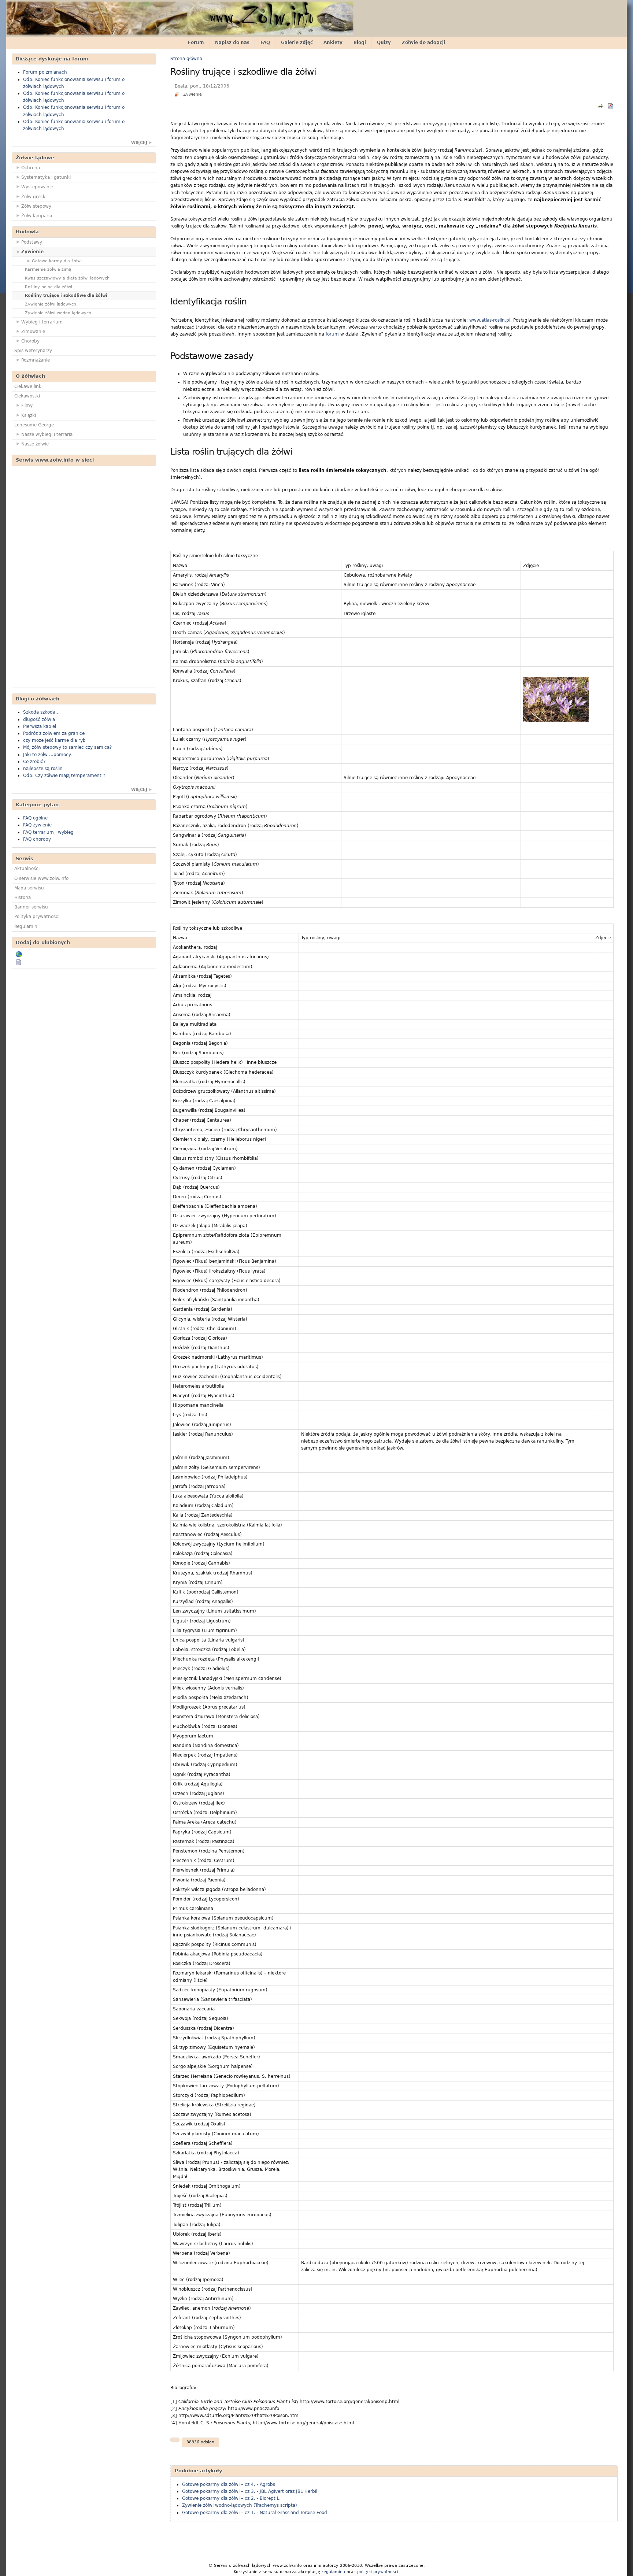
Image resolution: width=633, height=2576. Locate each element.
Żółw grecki (34, 197)
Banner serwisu (31, 907)
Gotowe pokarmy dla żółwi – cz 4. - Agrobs (229, 2484)
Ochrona (31, 168)
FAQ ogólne (35, 818)
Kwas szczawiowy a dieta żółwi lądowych (67, 278)
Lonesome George (34, 425)
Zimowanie (33, 332)
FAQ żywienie (37, 825)
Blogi (360, 42)
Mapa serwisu (29, 888)
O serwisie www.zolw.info (41, 878)
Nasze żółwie (35, 444)
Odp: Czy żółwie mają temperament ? (64, 776)
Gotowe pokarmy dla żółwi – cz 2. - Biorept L (231, 2498)
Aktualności (27, 869)
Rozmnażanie (36, 360)
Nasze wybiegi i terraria (47, 434)
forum (332, 334)
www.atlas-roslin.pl (490, 320)
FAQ (265, 42)
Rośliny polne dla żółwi (49, 287)
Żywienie (32, 252)
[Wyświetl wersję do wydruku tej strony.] (600, 106)
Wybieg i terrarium (42, 322)
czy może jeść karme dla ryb (54, 740)
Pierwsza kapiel (40, 726)
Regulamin (26, 926)
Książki (29, 415)
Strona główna (186, 59)
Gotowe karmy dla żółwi (57, 261)
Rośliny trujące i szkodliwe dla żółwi (66, 295)
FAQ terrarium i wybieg (48, 832)
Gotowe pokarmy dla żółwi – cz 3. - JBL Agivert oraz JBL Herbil (250, 2491)
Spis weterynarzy (33, 351)
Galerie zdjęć (297, 42)
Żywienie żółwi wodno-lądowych (58, 313)
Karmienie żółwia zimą (48, 269)
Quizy (384, 42)
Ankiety (333, 42)
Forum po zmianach (45, 72)
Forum (196, 42)
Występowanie (37, 187)
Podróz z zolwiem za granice (54, 733)
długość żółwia (39, 719)
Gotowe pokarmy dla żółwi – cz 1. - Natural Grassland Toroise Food (255, 2513)
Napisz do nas (232, 42)
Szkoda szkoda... (41, 712)
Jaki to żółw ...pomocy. (47, 755)
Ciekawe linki (28, 386)
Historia (23, 897)
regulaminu (333, 2572)
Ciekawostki (27, 396)
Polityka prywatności (37, 917)
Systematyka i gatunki (46, 177)
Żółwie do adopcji (423, 42)
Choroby (30, 341)
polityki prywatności (378, 2572)
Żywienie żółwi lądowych (51, 304)
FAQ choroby (37, 839)
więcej (139, 143)
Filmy (27, 406)
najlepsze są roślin (43, 769)
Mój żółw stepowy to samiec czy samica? (67, 747)
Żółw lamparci (37, 216)
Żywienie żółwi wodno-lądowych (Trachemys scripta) (240, 2505)
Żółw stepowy (36, 206)
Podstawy (32, 242)
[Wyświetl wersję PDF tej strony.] (611, 106)
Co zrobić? (34, 762)
